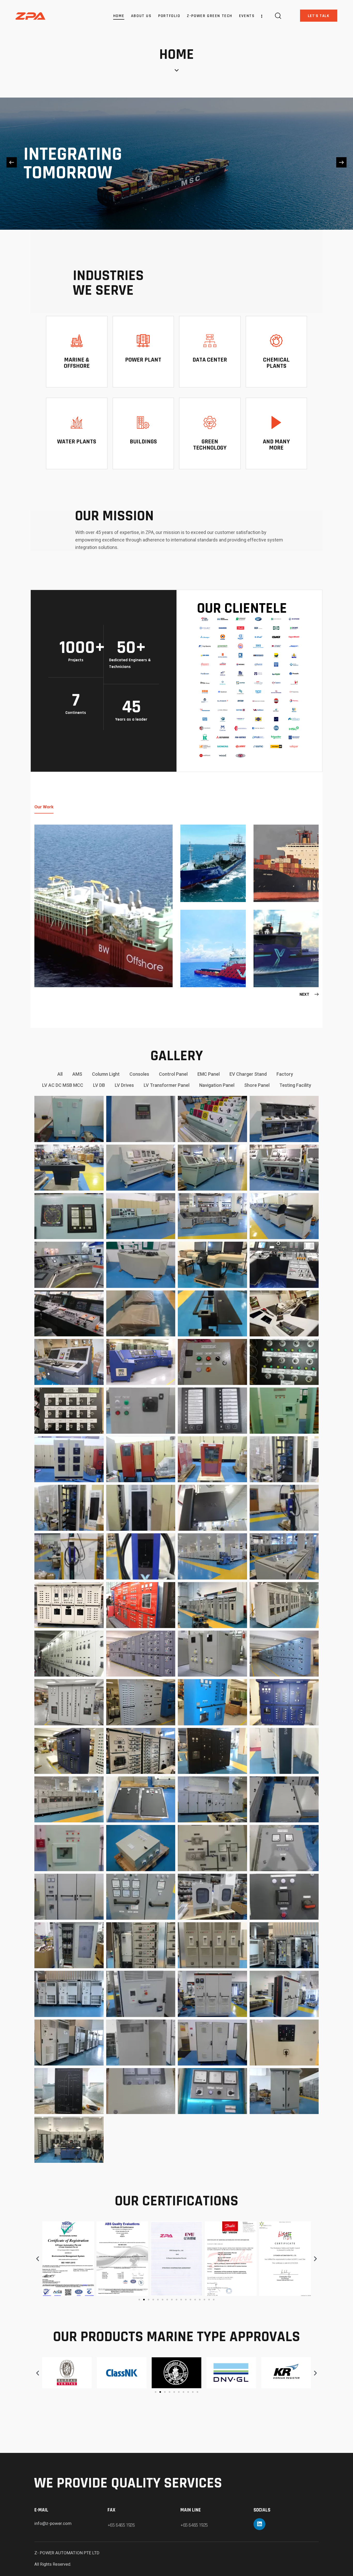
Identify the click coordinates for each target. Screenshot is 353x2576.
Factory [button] (285, 1074)
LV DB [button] (99, 1085)
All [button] (60, 1074)
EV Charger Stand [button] (248, 1074)
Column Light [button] (106, 1074)
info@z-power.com (53, 2523)
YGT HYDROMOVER (274, 962)
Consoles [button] (139, 1074)
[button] (12, 162)
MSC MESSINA (273, 877)
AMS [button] (77, 1074)
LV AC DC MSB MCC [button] (63, 1085)
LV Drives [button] (124, 1085)
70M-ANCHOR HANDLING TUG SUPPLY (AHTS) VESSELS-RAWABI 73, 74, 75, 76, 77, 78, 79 (200, 962)
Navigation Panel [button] (217, 1085)
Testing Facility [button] (295, 1085)
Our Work (44, 807)
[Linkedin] (259, 2524)
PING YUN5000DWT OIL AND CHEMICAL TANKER (200, 877)
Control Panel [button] (173, 1074)
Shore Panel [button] (257, 1085)
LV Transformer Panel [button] (167, 1085)
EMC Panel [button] (209, 1074)
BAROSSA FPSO (54, 962)
